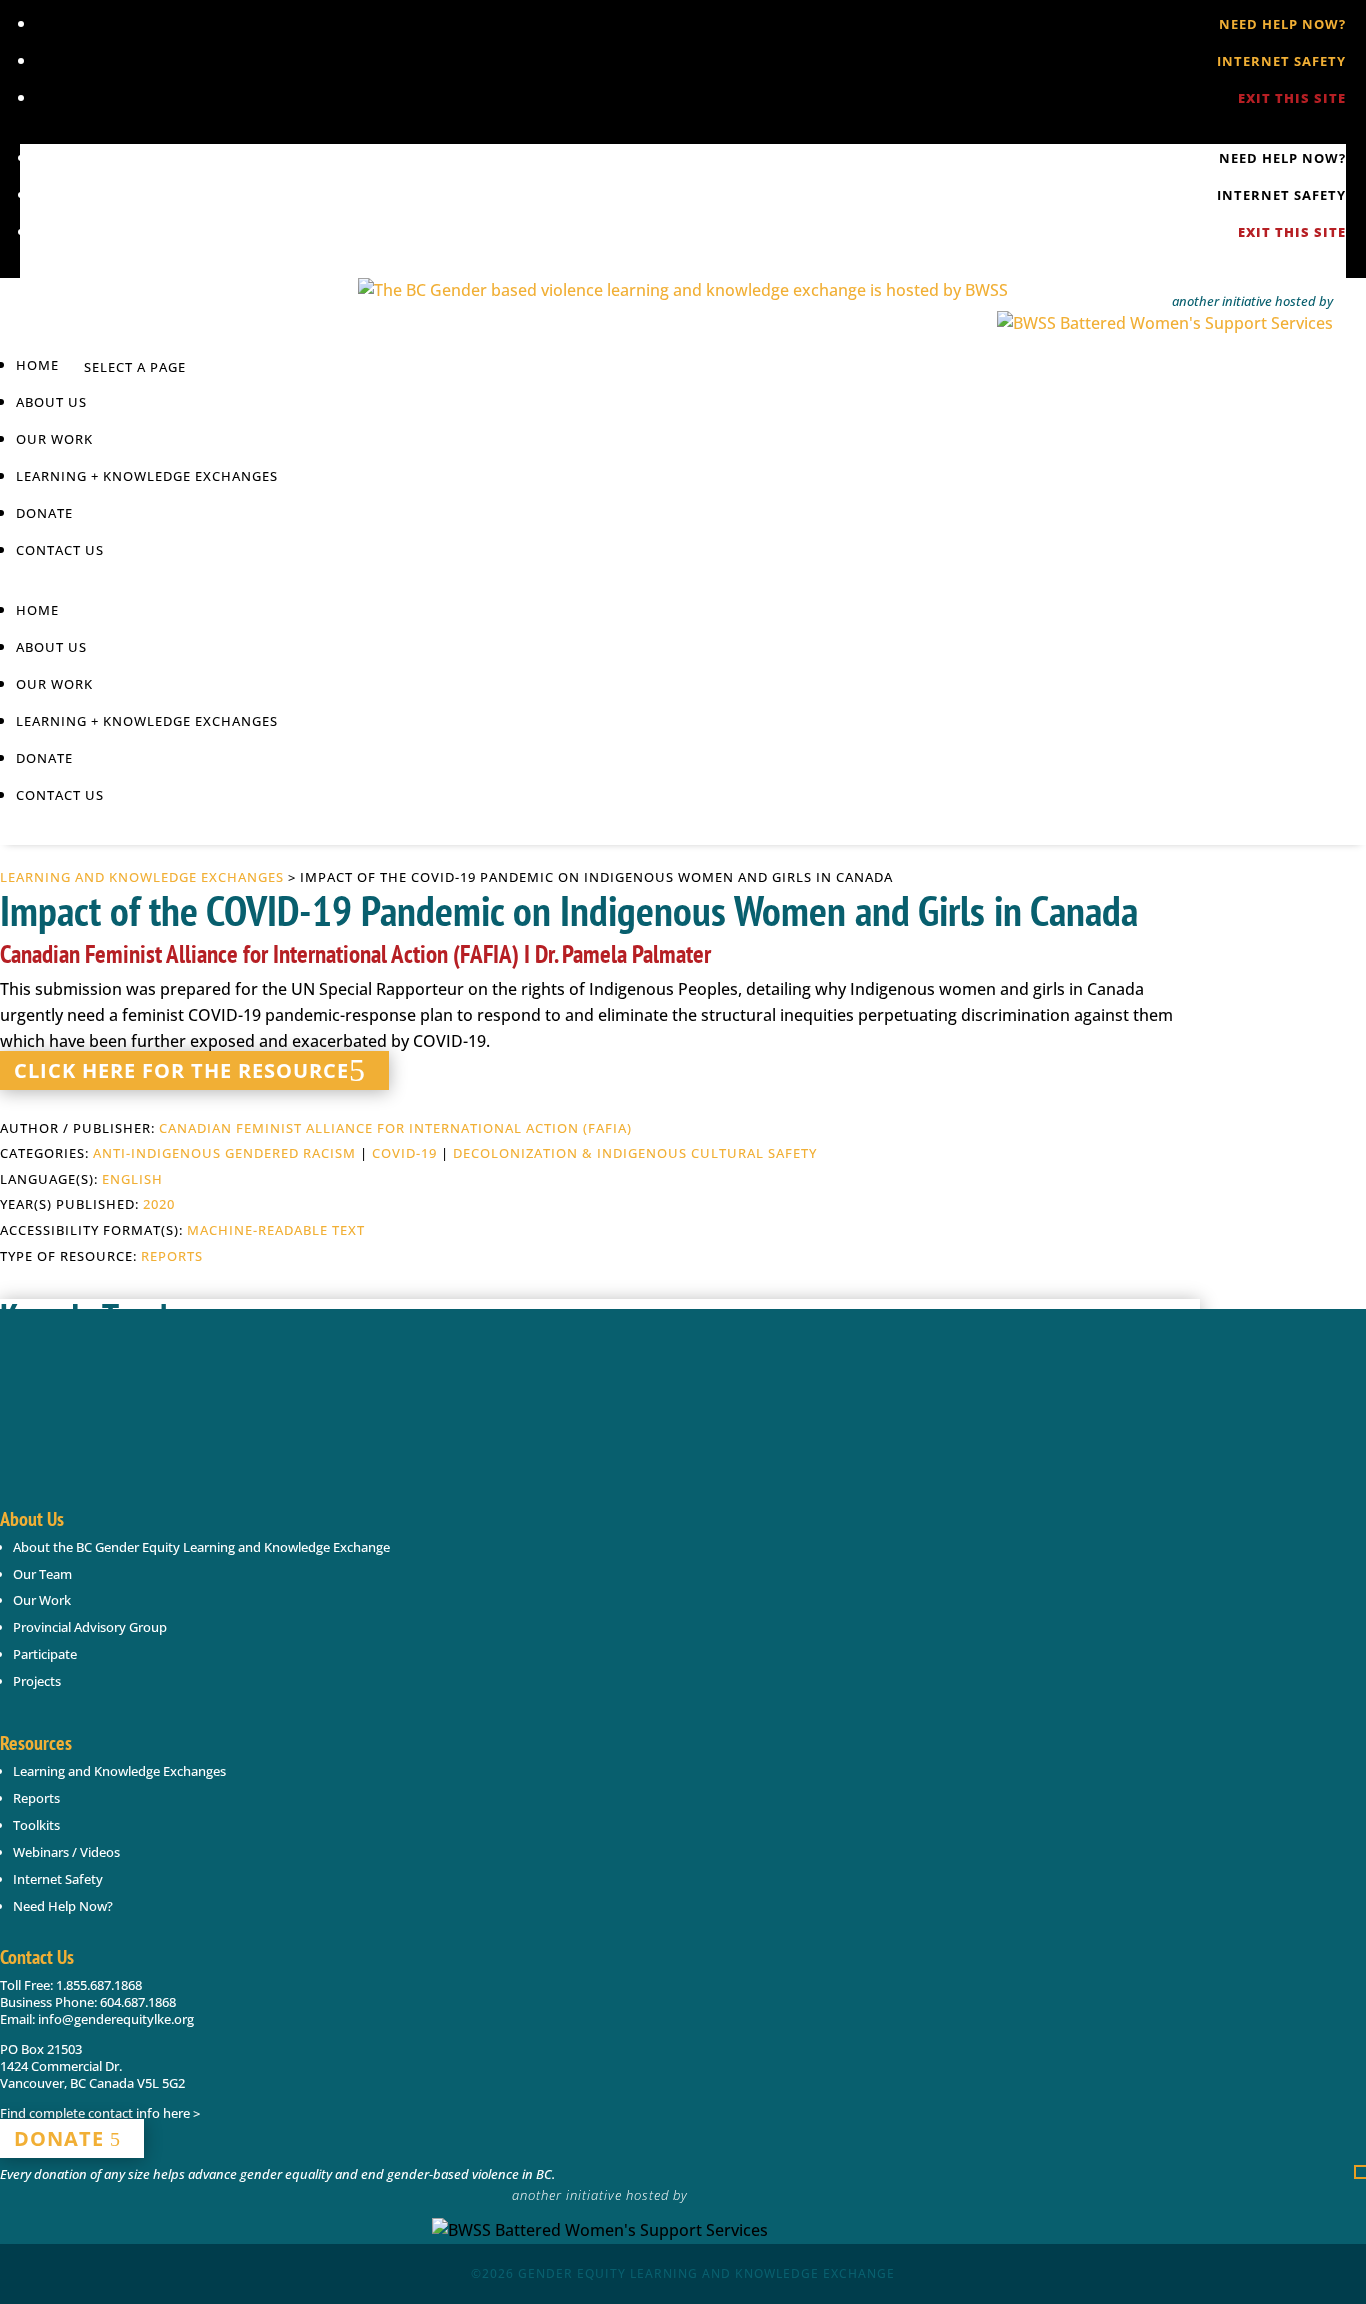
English (132, 1179)
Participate (45, 1654)
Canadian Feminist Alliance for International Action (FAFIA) (395, 1128)
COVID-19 (404, 1153)
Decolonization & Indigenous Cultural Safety (635, 1153)
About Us (51, 402)
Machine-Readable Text (276, 1230)
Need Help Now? (1282, 24)
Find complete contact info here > (100, 2113)
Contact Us (60, 550)
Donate (44, 513)
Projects (37, 1681)
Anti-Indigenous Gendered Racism (224, 1153)
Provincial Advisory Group (90, 1627)
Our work (54, 439)
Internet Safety (1281, 61)
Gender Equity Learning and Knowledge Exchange (706, 2273)
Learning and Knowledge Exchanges (142, 877)
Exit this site (1292, 98)
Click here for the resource (181, 1070)
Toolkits (36, 1825)
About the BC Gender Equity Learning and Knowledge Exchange (201, 1547)
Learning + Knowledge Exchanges (147, 476)
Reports (172, 1256)
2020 (159, 1204)
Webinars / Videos (66, 1852)
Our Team (42, 1574)
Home (37, 365)
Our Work (42, 1600)
